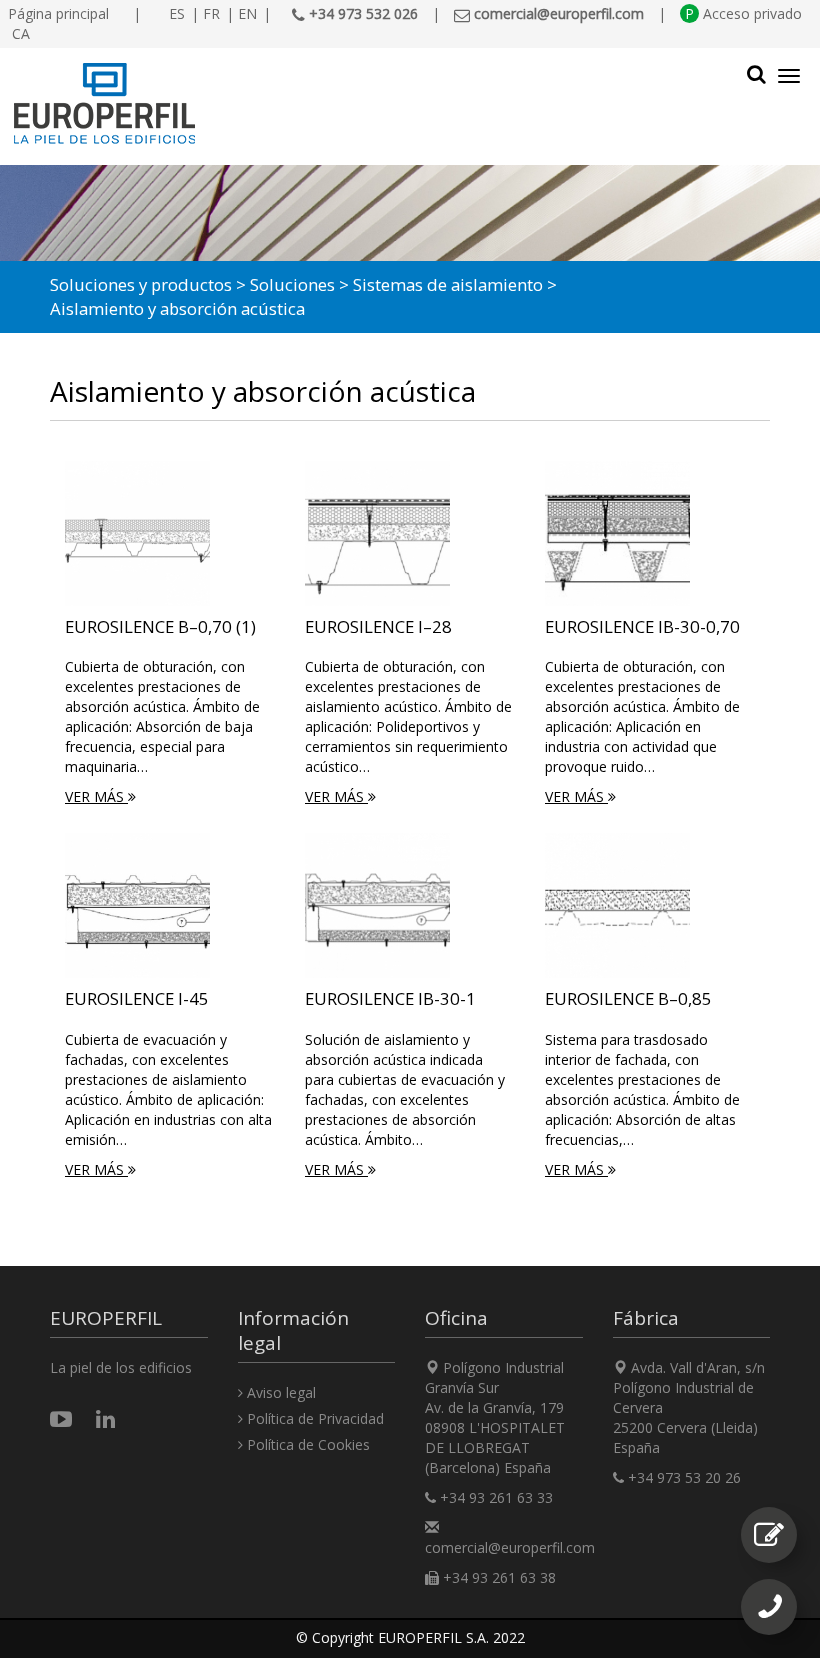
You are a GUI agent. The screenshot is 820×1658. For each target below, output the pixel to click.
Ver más (96, 796)
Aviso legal (279, 1392)
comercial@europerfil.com (510, 1547)
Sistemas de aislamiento (448, 284)
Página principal (58, 13)
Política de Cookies (306, 1444)
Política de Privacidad (313, 1418)
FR (211, 13)
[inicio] (309, 104)
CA (21, 33)
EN (247, 13)
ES (177, 13)
